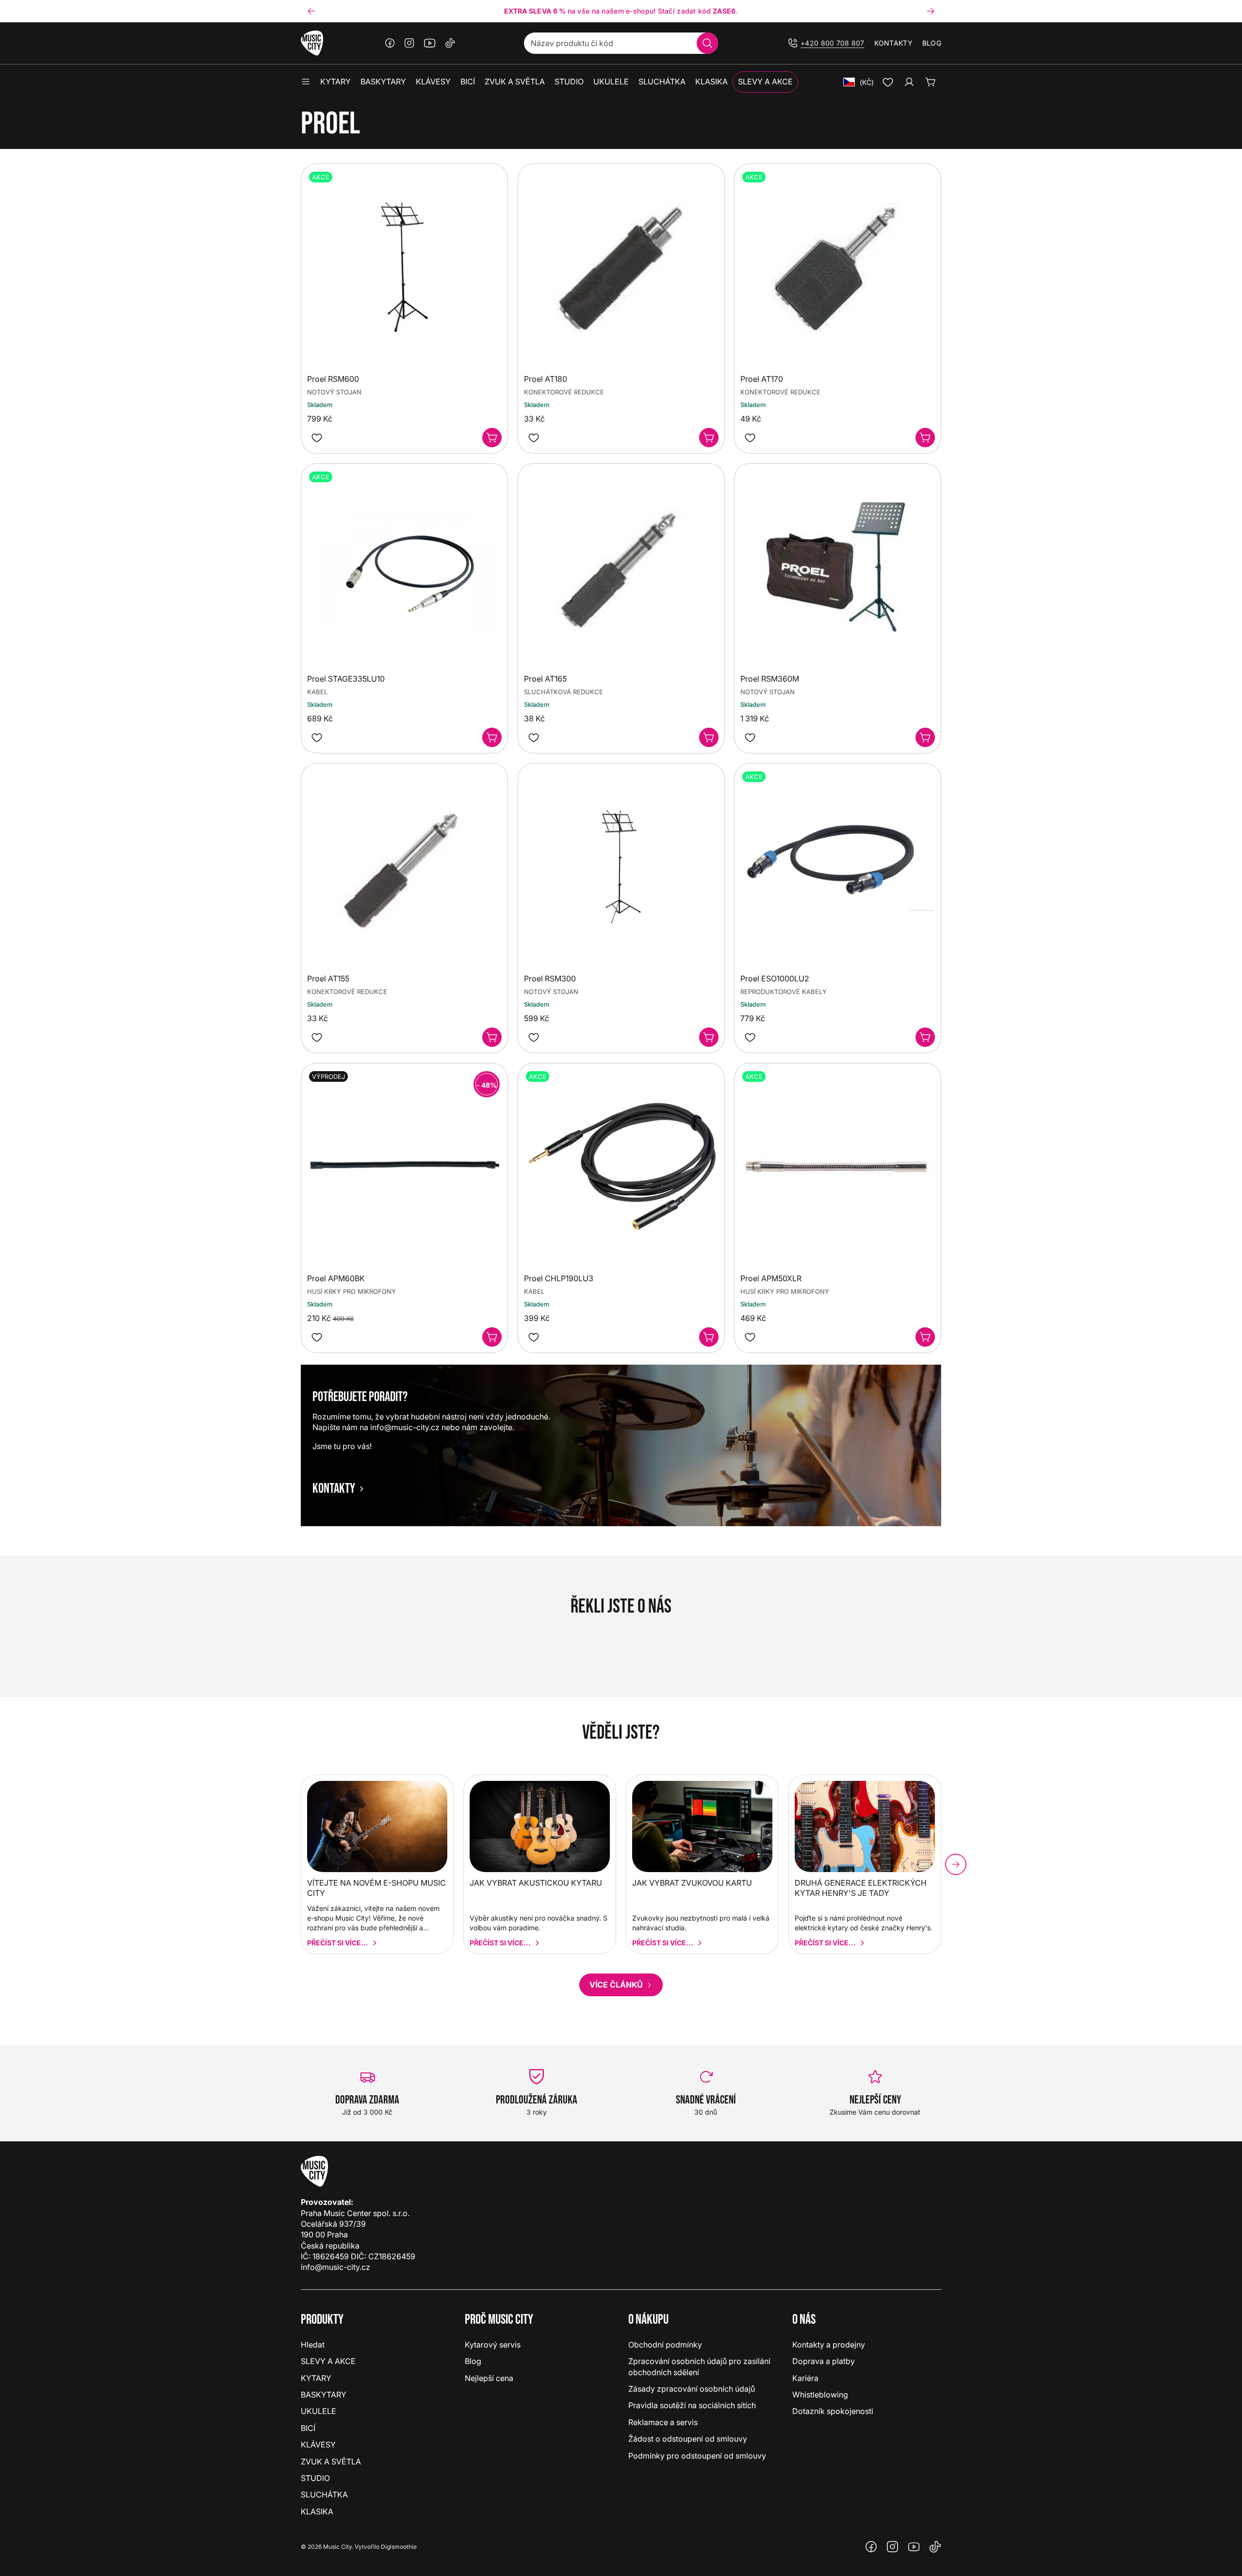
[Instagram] (409, 43)
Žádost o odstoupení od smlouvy (688, 2439)
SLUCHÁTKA (324, 2494)
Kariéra (805, 2378)
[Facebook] (390, 43)
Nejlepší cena (489, 2378)
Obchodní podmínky (665, 2345)
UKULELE (319, 2411)
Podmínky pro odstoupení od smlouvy (697, 2456)
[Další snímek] (931, 11)
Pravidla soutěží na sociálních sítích (692, 2405)
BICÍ (308, 2428)
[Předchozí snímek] (311, 11)
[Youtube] (430, 43)
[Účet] (909, 82)
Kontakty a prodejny (829, 2345)
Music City (337, 2547)
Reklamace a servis (663, 2422)
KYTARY (316, 2378)
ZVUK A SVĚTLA (331, 2462)
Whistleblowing (820, 2395)
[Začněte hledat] (707, 43)
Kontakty (893, 43)
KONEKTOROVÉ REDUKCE (564, 392)
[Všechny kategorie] (306, 82)
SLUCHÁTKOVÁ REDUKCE (564, 692)
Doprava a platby (824, 2361)
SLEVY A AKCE (328, 2361)
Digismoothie (399, 2547)
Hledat (313, 2345)
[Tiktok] (450, 43)
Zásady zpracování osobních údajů (692, 2389)
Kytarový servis (493, 2345)
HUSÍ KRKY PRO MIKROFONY (351, 1292)
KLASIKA (317, 2511)
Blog (932, 43)
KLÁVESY (318, 2445)
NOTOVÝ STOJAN (334, 392)
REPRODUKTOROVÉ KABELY (784, 992)
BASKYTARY (324, 2395)
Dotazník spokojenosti (833, 2411)
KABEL (317, 692)
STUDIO (315, 2478)
